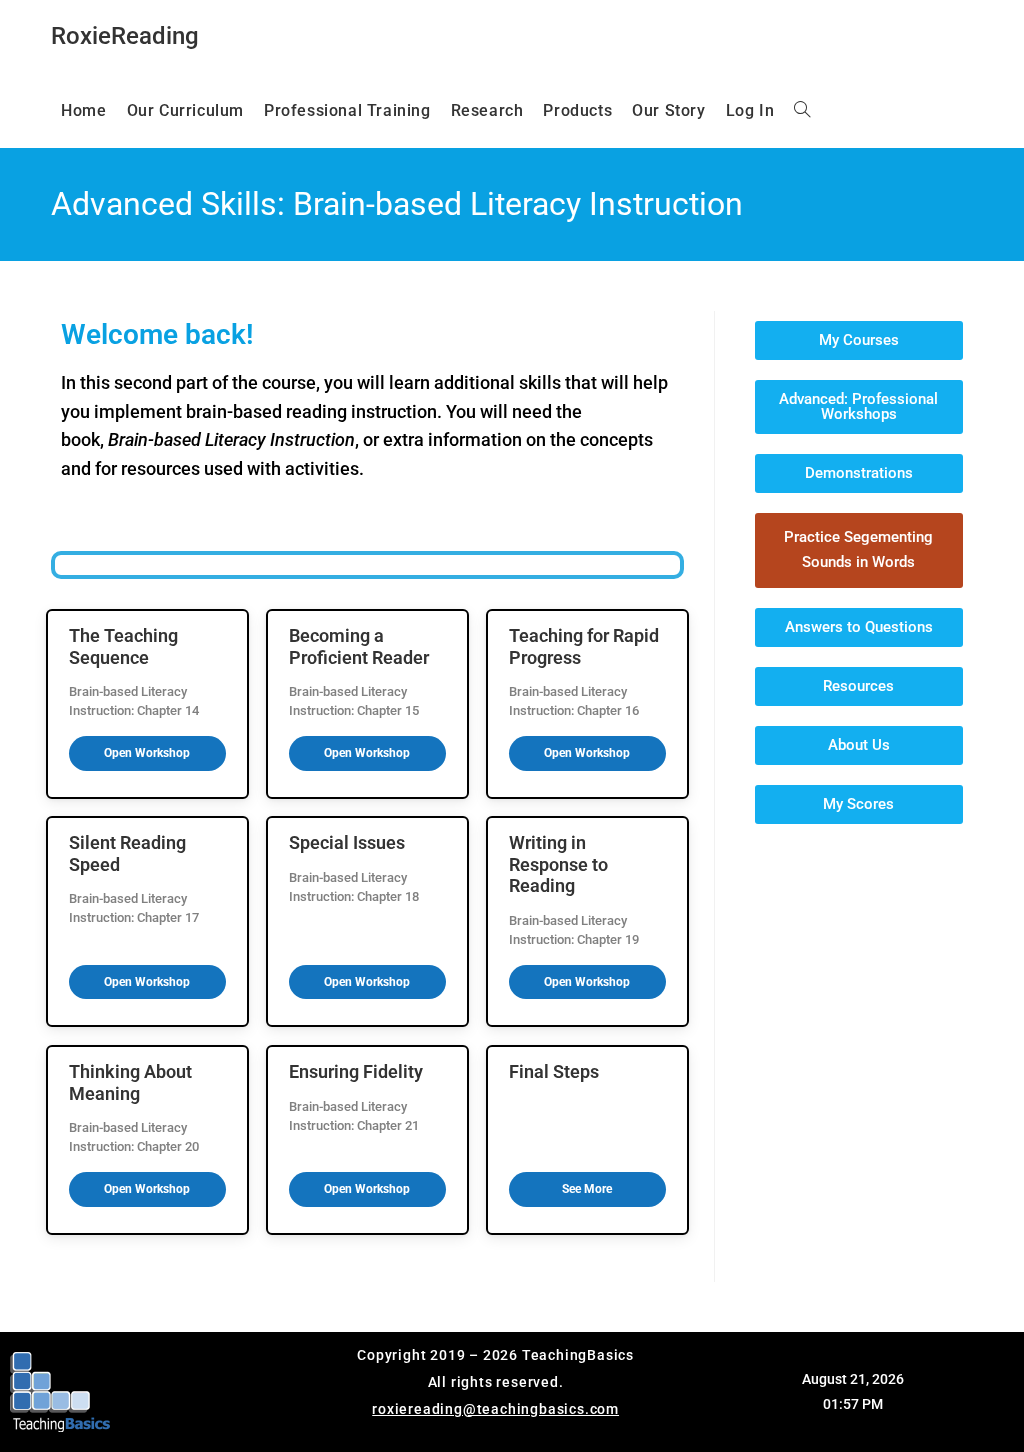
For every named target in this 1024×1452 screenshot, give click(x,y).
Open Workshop (147, 753)
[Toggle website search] (802, 111)
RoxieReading (125, 36)
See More (587, 1189)
